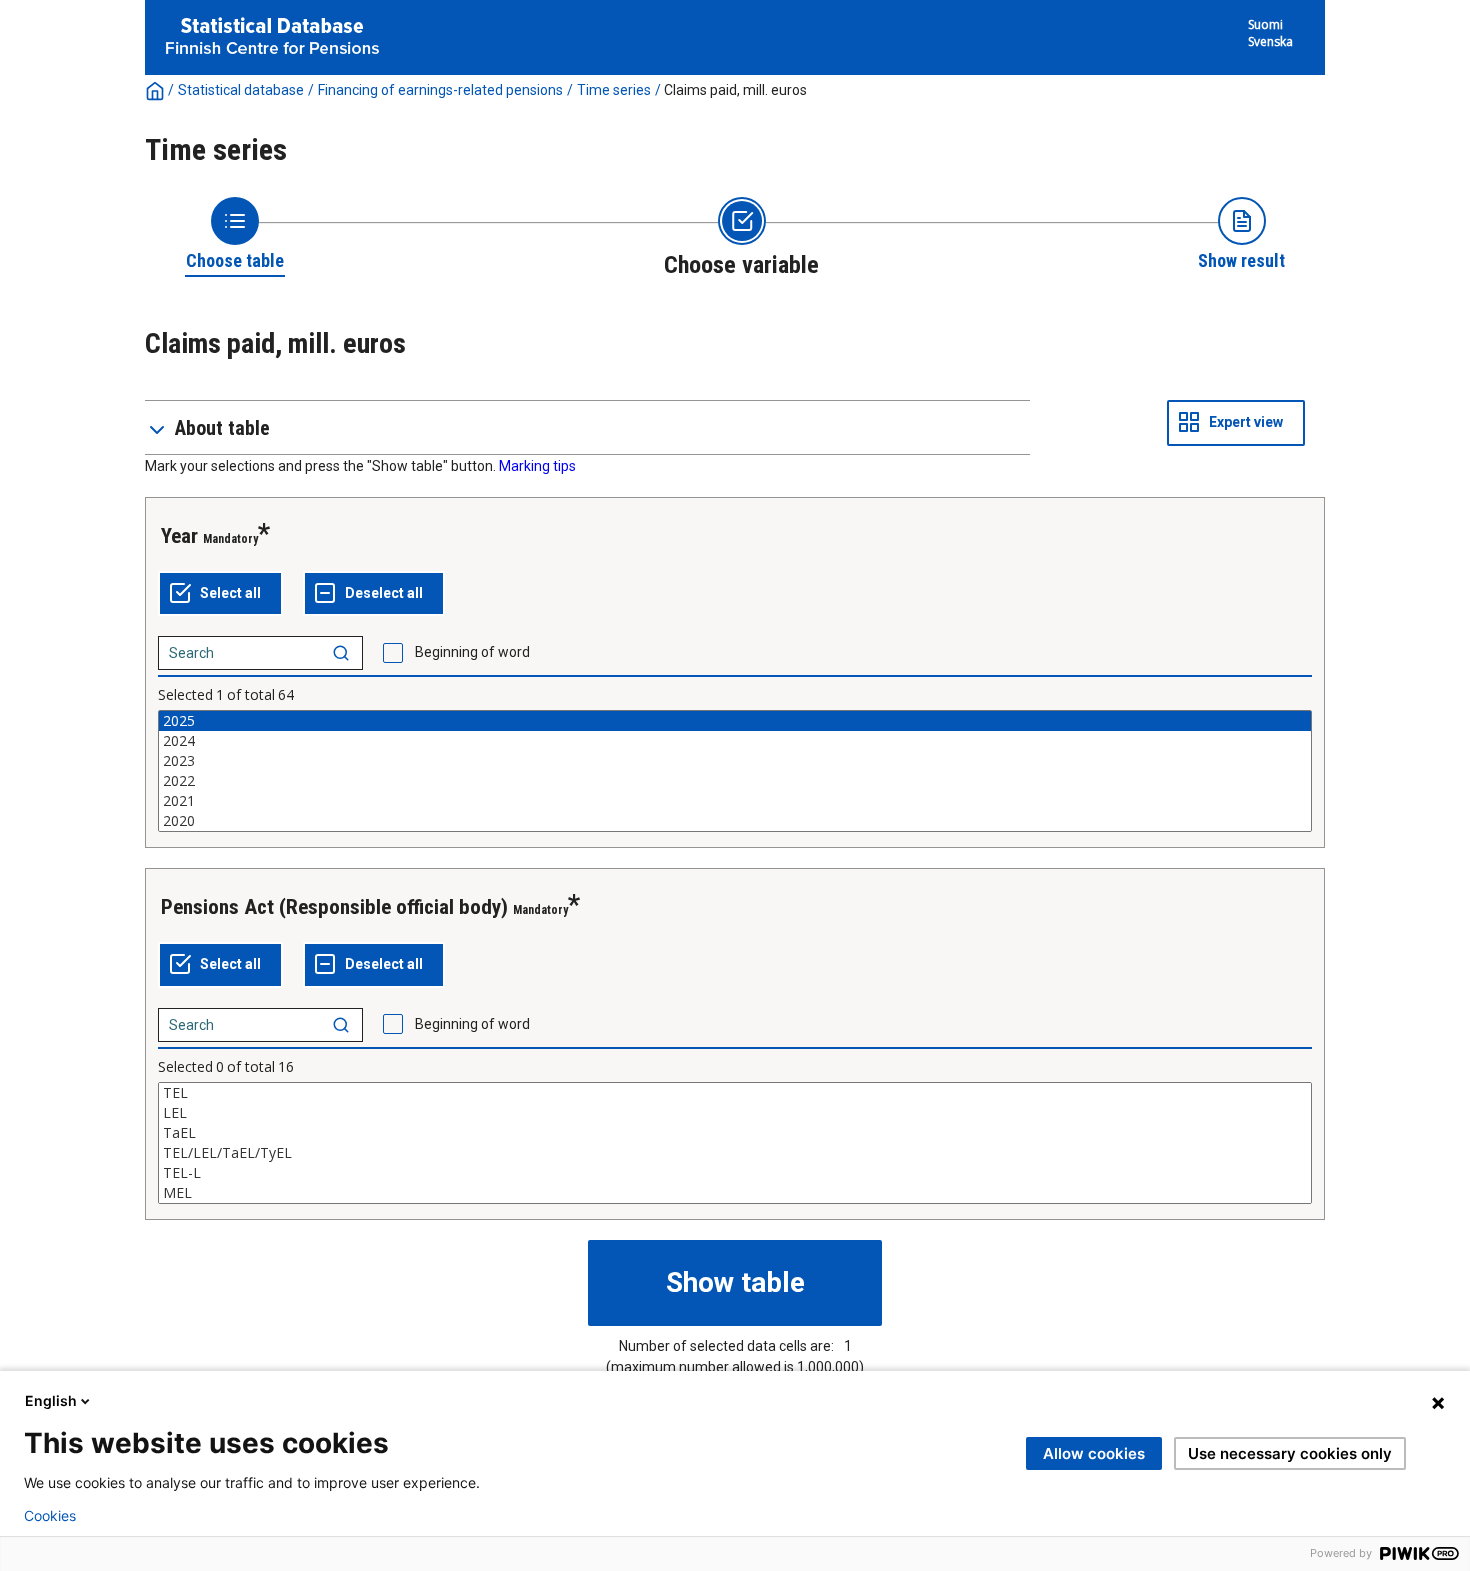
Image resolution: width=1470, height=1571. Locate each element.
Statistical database (241, 90)
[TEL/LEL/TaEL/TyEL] (735, 1153)
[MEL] (735, 1193)
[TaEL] (735, 1133)
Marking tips (537, 466)
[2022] (735, 781)
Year (179, 536)
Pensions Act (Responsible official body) (334, 907)
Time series (614, 90)
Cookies (50, 1516)
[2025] (735, 721)
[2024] (735, 741)
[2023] (735, 761)
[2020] (735, 821)
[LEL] (735, 1113)
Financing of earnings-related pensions (440, 90)
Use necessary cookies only (1290, 1453)
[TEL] (735, 1093)
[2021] (735, 801)
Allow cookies (1094, 1453)
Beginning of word (472, 652)
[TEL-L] (735, 1173)
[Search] (341, 653)
